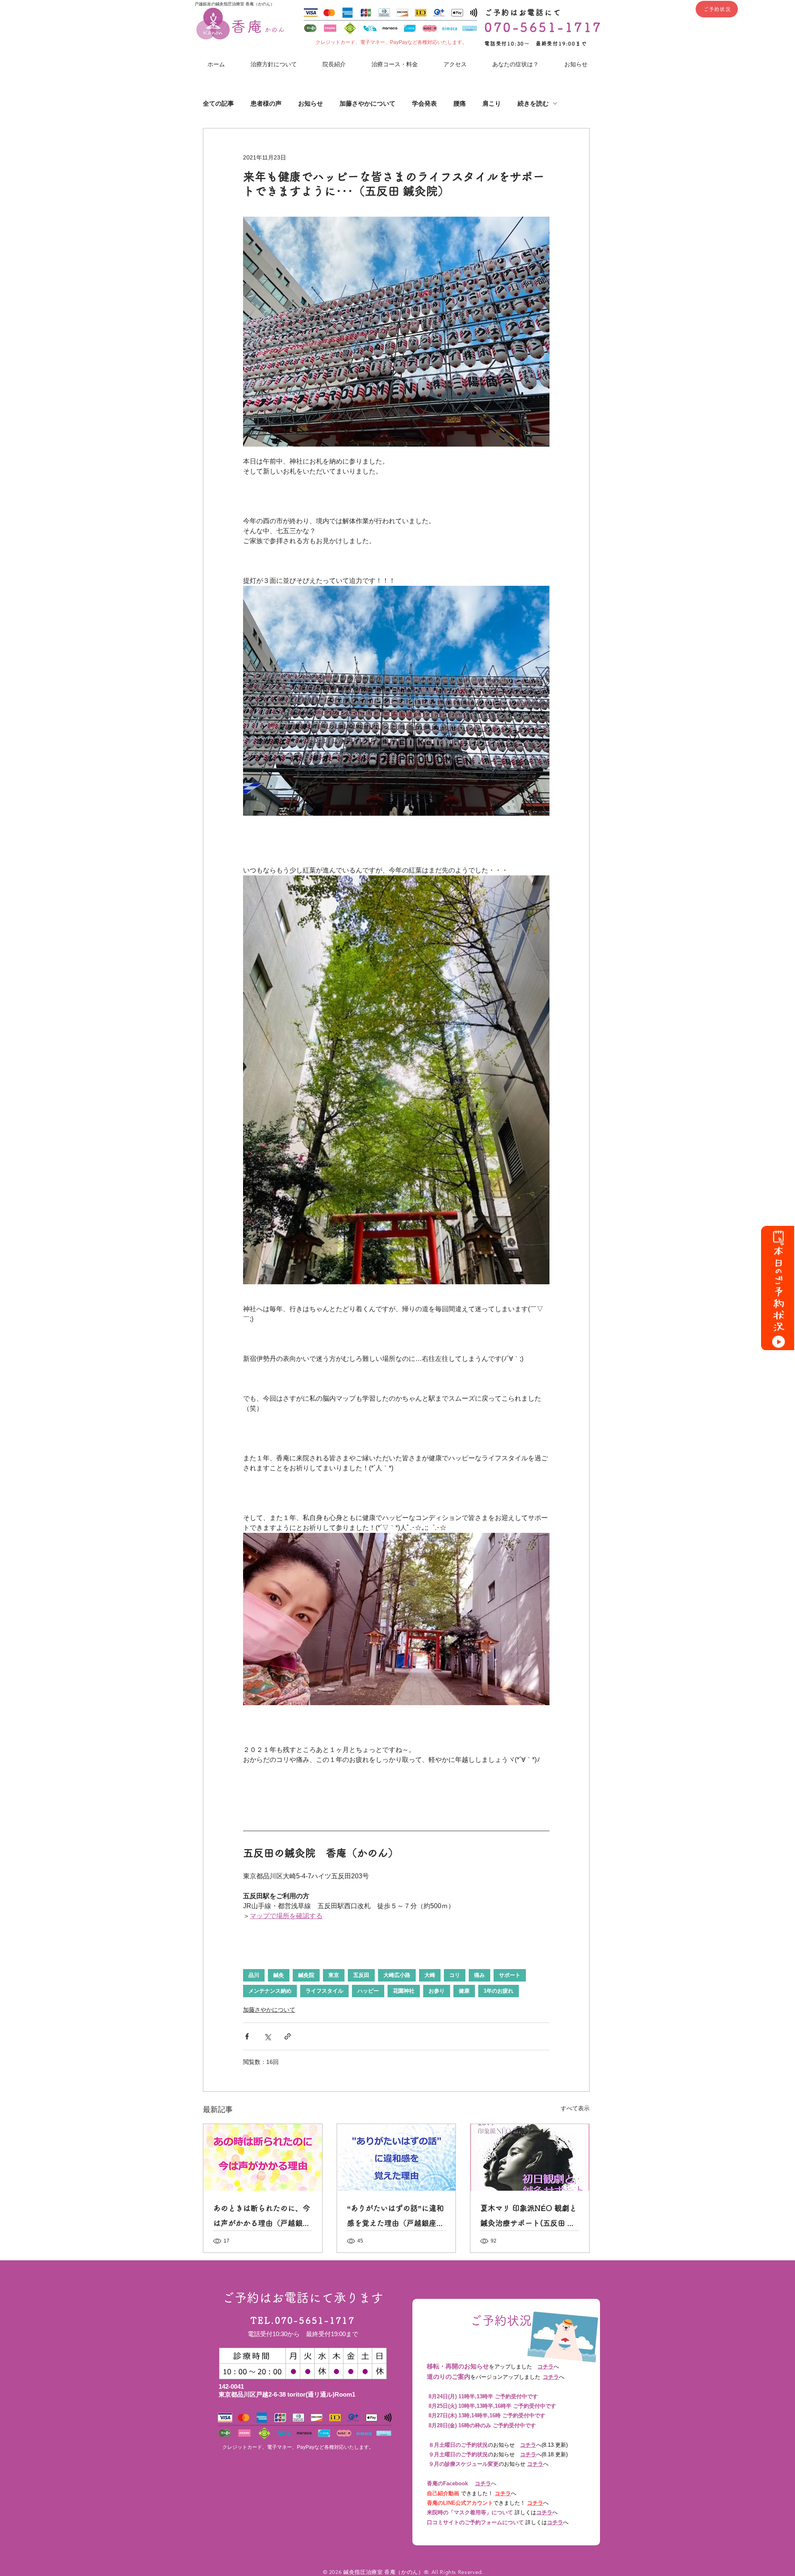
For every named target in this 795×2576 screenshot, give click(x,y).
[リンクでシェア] (288, 2036)
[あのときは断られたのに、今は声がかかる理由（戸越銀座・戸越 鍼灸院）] (263, 2157)
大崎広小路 (397, 1975)
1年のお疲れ (499, 1991)
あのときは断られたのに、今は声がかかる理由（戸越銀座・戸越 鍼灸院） (262, 2217)
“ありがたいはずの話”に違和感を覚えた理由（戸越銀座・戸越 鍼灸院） (395, 2217)
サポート (510, 1975)
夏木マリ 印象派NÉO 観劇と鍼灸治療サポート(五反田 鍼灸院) (529, 2217)
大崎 (430, 1975)
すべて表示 (575, 2108)
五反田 (361, 1975)
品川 (254, 1975)
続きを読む (533, 103)
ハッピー (368, 1991)
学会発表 (424, 103)
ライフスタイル (324, 1991)
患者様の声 (266, 103)
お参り (437, 1991)
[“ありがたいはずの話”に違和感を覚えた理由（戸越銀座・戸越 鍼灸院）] (396, 2157)
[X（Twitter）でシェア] (267, 2036)
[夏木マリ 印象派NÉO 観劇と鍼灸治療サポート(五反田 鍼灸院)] (530, 2157)
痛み (479, 1975)
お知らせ (311, 103)
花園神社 (404, 1991)
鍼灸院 (306, 1975)
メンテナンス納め (270, 1991)
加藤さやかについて (367, 103)
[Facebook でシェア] (247, 2036)
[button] (516, 64)
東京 (334, 1975)
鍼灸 (279, 1975)
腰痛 (460, 103)
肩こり (492, 103)
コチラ (546, 2367)
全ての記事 (218, 103)
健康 (464, 1991)
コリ (455, 1975)
